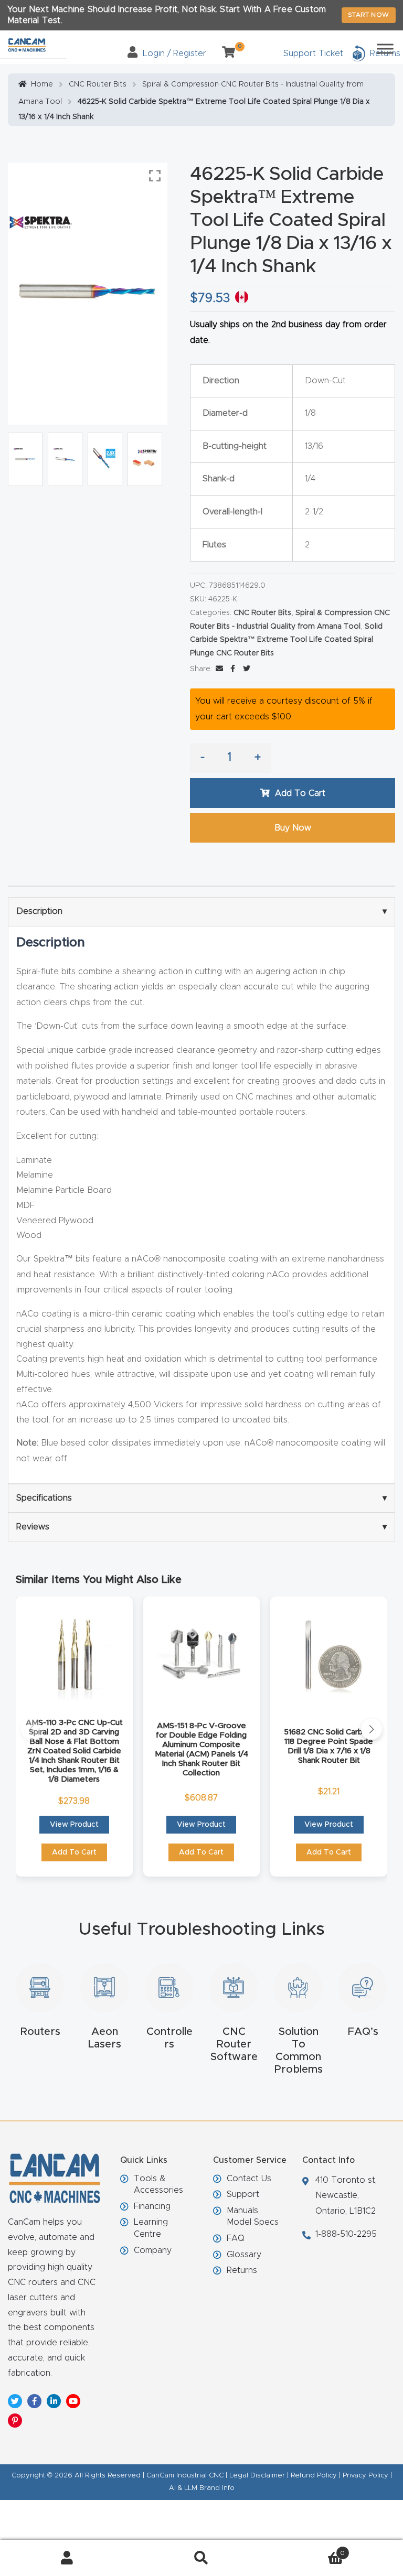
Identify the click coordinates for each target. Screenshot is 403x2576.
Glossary (244, 2255)
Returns (242, 2270)
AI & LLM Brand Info (202, 2488)
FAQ (236, 2238)
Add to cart (300, 793)
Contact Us (249, 2179)
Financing (152, 2206)
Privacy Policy (365, 2476)
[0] (225, 53)
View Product (74, 1825)
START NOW (369, 15)
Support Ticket (313, 53)
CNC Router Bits (98, 84)
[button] (31, 1729)
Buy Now (293, 828)
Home (42, 84)
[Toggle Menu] (385, 48)
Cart (307, 2550)
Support (243, 2194)
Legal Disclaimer (257, 2476)
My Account (67, 2558)
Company (153, 2250)
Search (201, 2558)
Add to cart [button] (74, 1852)
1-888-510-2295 (346, 2234)
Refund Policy (314, 2476)
